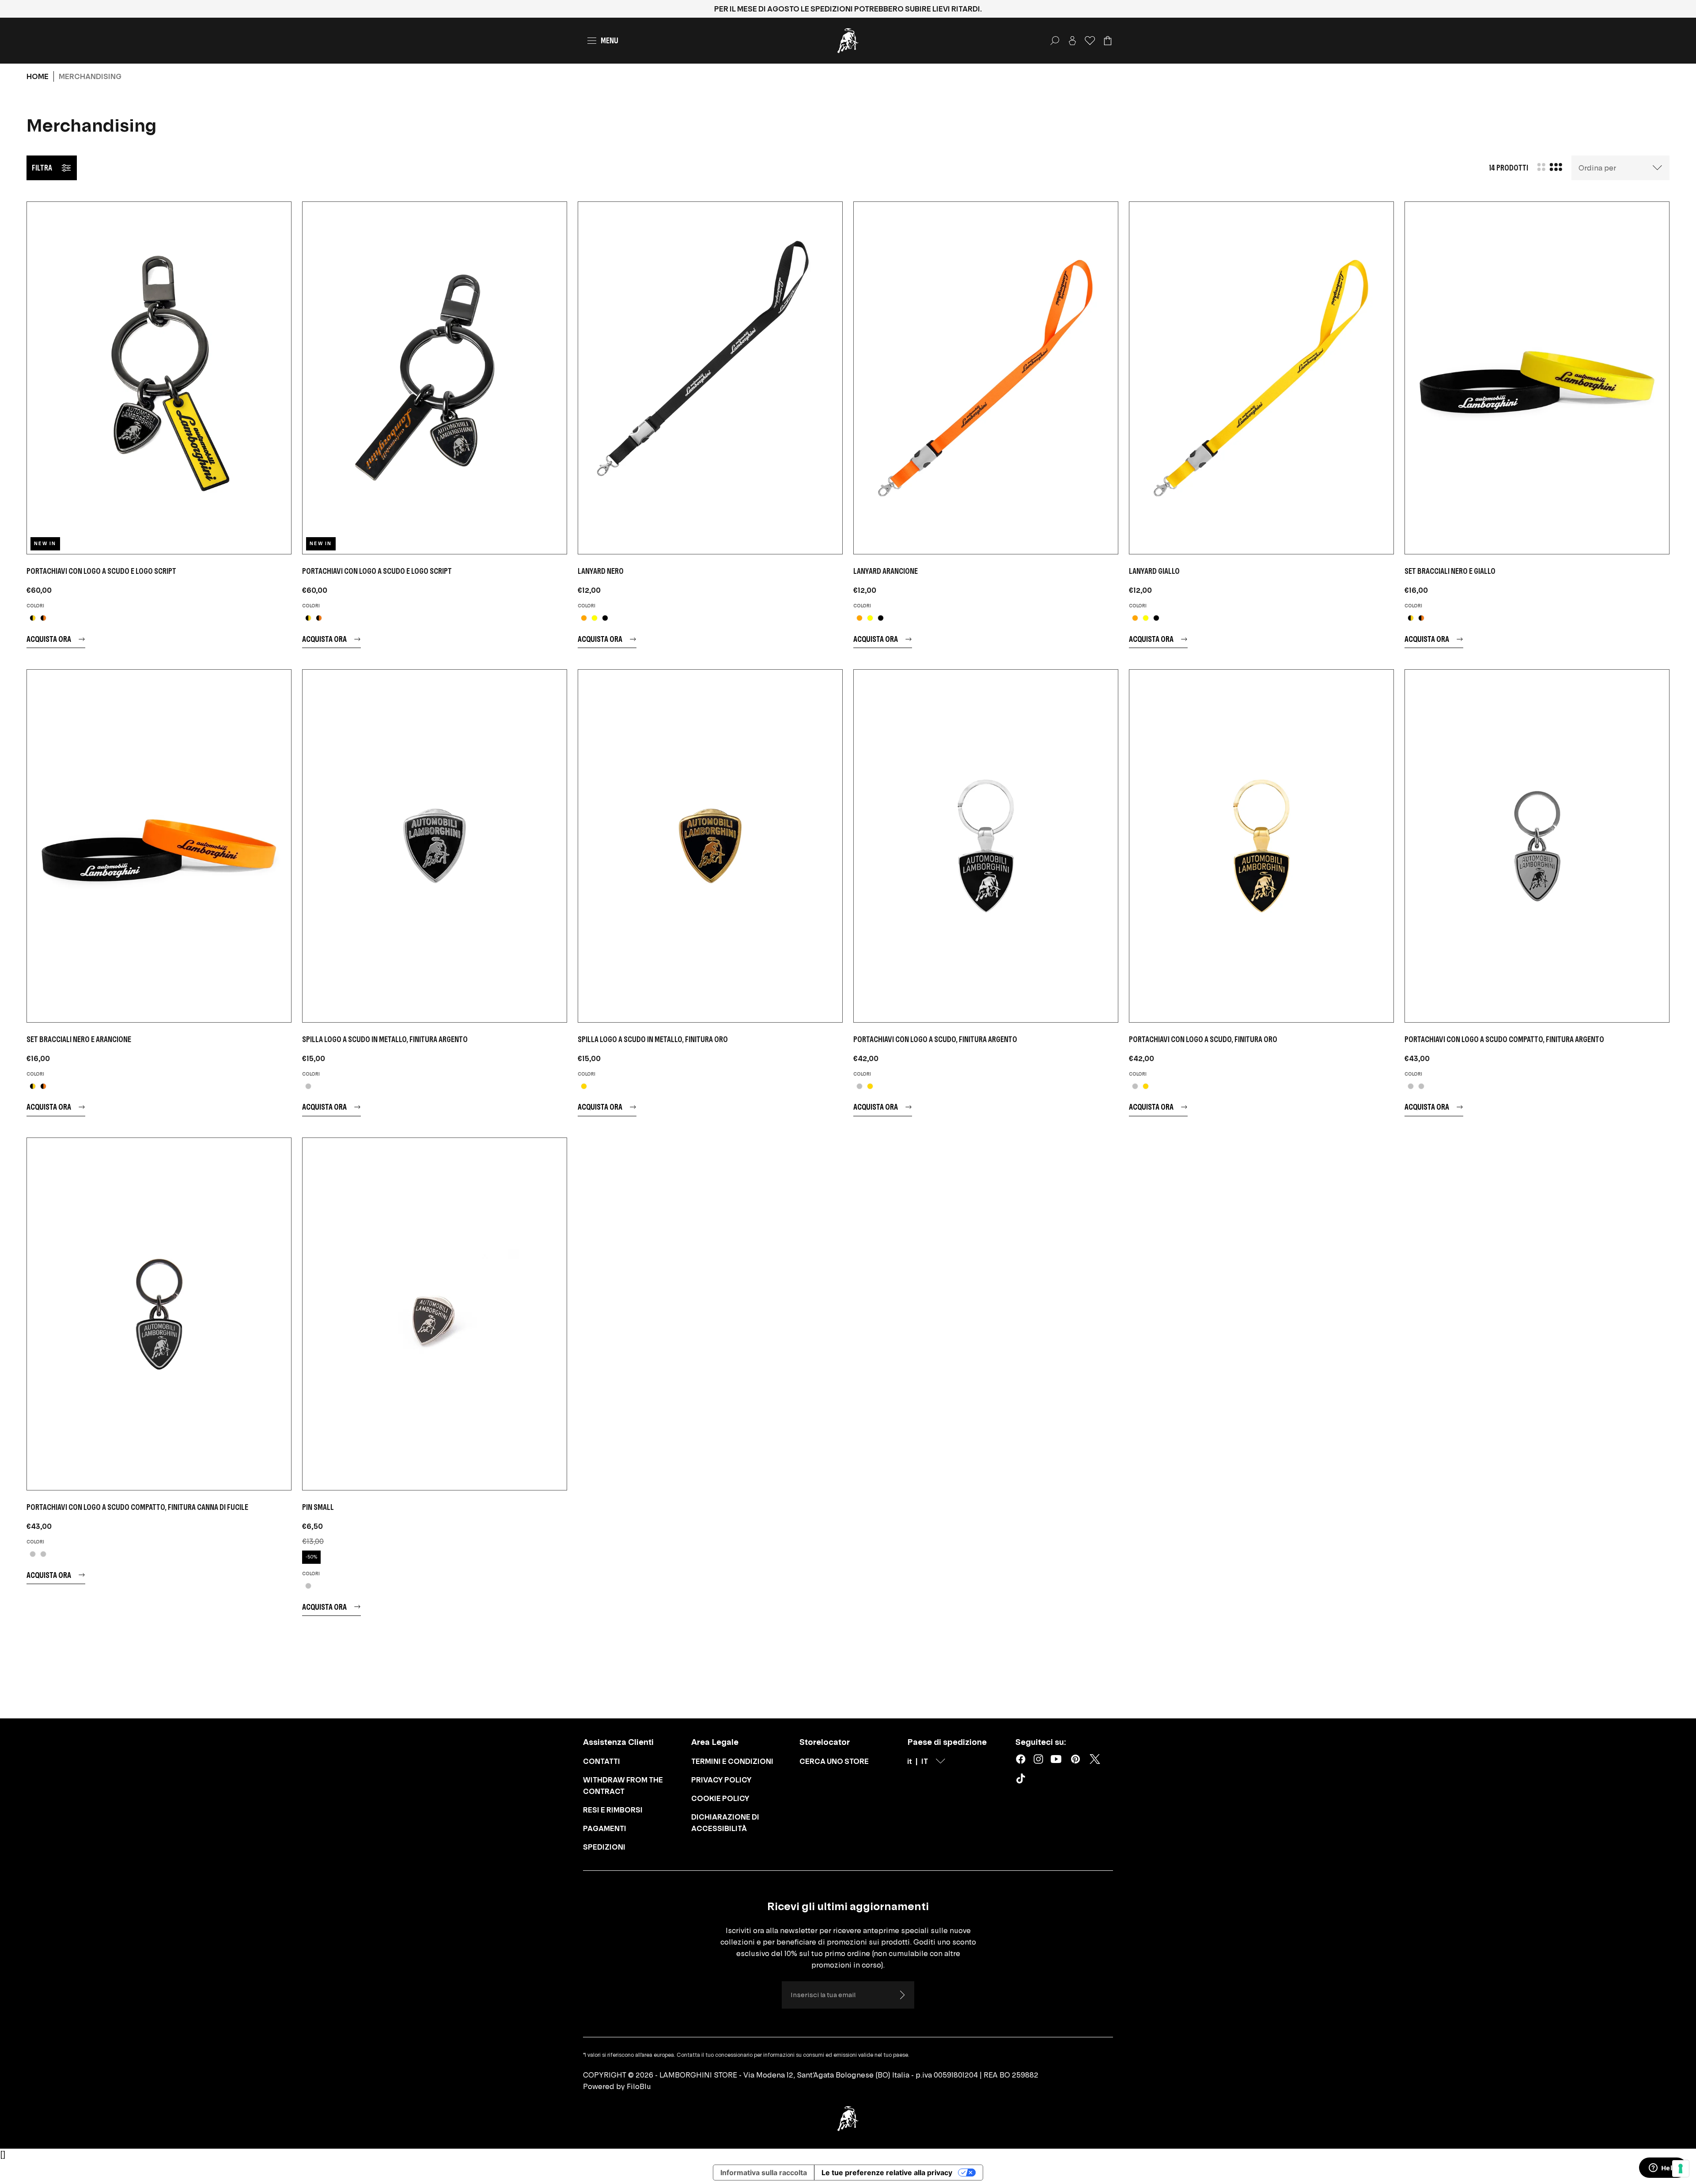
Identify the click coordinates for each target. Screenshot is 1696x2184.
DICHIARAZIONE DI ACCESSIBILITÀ (725, 1823)
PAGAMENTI (605, 1828)
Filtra (42, 168)
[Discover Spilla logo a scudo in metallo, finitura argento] (435, 846)
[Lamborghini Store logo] (848, 41)
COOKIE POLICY (720, 1798)
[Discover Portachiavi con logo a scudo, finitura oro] (1261, 846)
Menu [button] (609, 40)
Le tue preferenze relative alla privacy (887, 2173)
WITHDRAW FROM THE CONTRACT (623, 1786)
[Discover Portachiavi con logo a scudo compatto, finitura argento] (1537, 846)
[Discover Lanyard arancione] (986, 378)
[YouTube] (1056, 1759)
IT (925, 1761)
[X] (1095, 1759)
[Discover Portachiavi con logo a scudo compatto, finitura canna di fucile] (159, 1314)
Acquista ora (49, 639)
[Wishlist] (1090, 41)
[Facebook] (1021, 1759)
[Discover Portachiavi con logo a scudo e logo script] (159, 378)
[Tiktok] (1022, 1780)
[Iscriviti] (902, 1995)
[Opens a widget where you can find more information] (1663, 2169)
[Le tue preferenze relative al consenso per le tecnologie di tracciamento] (1681, 2169)
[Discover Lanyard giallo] (1261, 378)
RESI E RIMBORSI (613, 1810)
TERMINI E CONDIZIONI (732, 1761)
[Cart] (1108, 41)
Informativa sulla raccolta (764, 2173)
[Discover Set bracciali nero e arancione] (159, 846)
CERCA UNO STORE (834, 1761)
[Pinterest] (1075, 1759)
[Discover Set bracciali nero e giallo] (1537, 378)
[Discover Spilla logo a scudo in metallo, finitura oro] (710, 846)
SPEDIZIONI (604, 1847)
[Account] (1072, 41)
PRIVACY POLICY (721, 1780)
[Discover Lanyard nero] (710, 378)
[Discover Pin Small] (435, 1314)
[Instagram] (1038, 1759)
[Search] (1055, 41)
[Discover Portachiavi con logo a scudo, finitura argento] (986, 846)
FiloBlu (639, 2086)
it (910, 1761)
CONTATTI (602, 1761)
